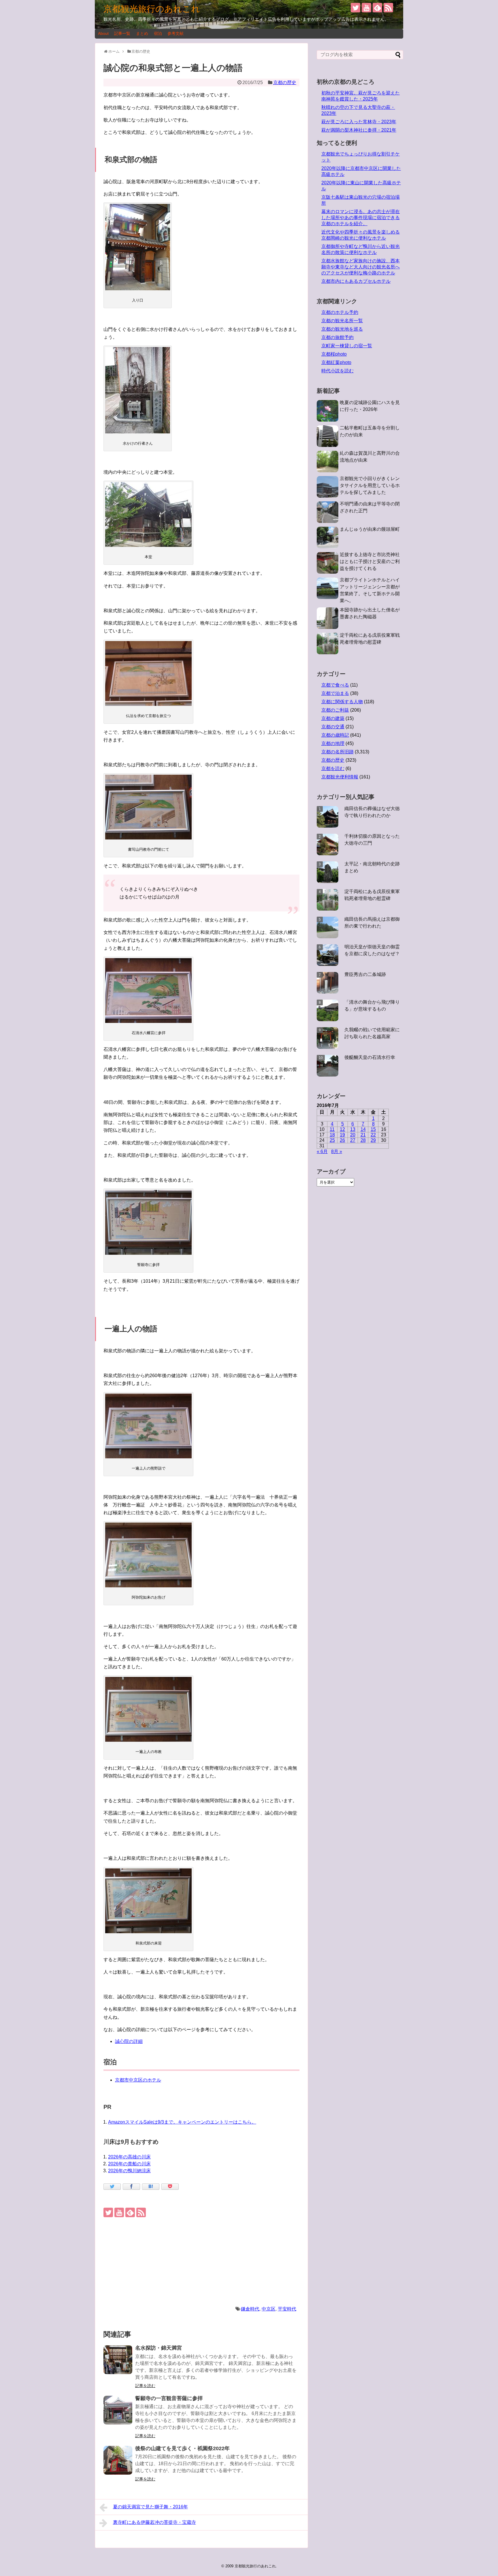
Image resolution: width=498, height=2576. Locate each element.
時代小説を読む (337, 371)
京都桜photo (334, 354)
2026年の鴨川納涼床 (129, 2171)
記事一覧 (122, 33)
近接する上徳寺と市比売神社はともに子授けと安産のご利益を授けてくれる (370, 561)
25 (332, 1140)
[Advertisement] (201, 2261)
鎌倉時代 (250, 2309)
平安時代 (287, 2309)
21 (363, 1135)
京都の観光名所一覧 (342, 321)
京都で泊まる (335, 693)
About (103, 33)
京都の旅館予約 (337, 337)
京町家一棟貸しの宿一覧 (347, 346)
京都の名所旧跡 (337, 752)
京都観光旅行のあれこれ (152, 9)
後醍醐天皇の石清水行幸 (370, 1057)
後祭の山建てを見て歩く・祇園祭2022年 (182, 2448)
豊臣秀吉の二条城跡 (365, 974)
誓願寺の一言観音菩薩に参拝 (169, 2398)
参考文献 (176, 33)
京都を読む (333, 768)
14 (363, 1129)
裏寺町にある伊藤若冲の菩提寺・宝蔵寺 (154, 2522)
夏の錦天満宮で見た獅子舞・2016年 (150, 2507)
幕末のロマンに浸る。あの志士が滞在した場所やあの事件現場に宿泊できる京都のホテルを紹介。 (361, 218)
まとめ (142, 33)
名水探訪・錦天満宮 (159, 2348)
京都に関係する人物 (342, 702)
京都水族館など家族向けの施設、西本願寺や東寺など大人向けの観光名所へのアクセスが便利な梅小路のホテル (361, 267)
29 (373, 1140)
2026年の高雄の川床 (129, 2157)
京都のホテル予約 (340, 312)
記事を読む (145, 2386)
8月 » (337, 1151)
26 (342, 1140)
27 (353, 1140)
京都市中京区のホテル (138, 2080)
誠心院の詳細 (129, 2041)
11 (332, 1129)
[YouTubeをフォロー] (366, 8)
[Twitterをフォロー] (355, 8)
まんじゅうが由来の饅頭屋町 (370, 529)
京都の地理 (333, 743)
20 (353, 1135)
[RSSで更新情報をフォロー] (388, 8)
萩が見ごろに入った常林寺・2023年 (359, 122)
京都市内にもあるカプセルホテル (356, 281)
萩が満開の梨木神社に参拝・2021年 (359, 130)
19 (342, 1135)
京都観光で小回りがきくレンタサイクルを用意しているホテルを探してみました (370, 485)
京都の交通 (333, 727)
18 (332, 1135)
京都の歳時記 (335, 735)
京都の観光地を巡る (342, 329)
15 (373, 1129)
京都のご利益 (335, 710)
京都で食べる (335, 685)
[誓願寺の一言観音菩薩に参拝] (118, 2410)
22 (373, 1135)
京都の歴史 (285, 83)
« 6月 (322, 1151)
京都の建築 (333, 718)
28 (363, 1140)
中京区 (269, 2309)
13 (353, 1129)
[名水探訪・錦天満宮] (118, 2360)
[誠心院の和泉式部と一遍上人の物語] (151, 2187)
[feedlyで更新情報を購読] (377, 8)
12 (342, 1129)
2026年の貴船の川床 (129, 2164)
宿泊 (158, 33)
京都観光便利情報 (340, 777)
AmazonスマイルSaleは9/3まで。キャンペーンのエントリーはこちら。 (182, 2122)
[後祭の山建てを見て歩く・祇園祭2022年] (118, 2460)
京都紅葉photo (336, 362)
